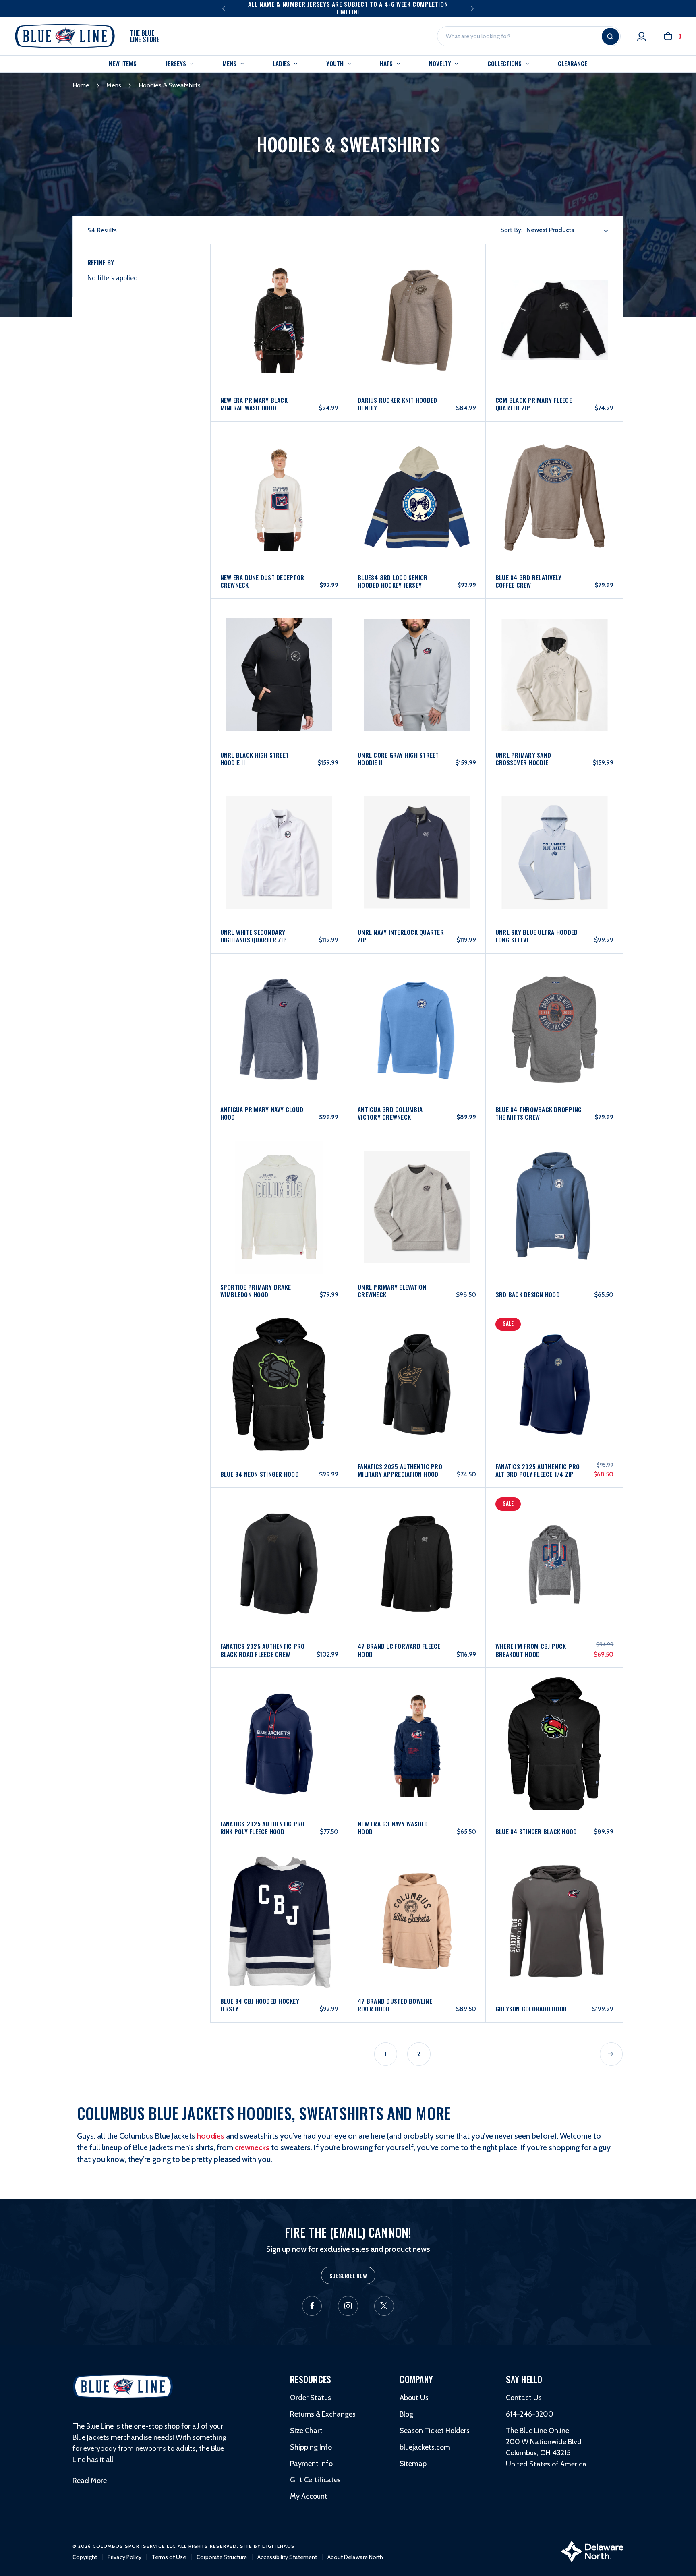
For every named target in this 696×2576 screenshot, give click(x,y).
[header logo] (123, 2386)
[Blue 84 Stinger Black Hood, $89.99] (555, 1721)
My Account (309, 2496)
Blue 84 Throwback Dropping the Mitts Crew (539, 1113)
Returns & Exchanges (323, 2414)
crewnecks (252, 2147)
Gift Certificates (315, 2480)
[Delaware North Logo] (592, 2551)
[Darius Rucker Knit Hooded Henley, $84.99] (417, 297)
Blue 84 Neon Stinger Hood (260, 1474)
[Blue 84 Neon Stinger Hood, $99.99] (280, 1362)
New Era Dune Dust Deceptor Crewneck (262, 581)
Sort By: (512, 230)
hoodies (211, 2136)
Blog (406, 2414)
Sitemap (413, 2464)
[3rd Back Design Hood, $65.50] (555, 1184)
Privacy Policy (124, 2557)
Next (472, 8)
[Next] (611, 2054)
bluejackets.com (425, 2447)
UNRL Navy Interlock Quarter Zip (401, 936)
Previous (224, 8)
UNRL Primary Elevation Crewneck (392, 1291)
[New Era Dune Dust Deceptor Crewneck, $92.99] (280, 474)
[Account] (642, 36)
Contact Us (524, 2398)
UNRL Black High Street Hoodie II (255, 759)
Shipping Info (311, 2447)
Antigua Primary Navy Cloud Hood (262, 1113)
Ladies (282, 63)
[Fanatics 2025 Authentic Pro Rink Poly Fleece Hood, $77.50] (280, 1721)
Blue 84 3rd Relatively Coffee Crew (529, 581)
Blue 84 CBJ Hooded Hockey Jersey (260, 2005)
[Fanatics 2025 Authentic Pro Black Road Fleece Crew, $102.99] (280, 1542)
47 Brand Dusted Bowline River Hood (395, 2005)
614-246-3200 (530, 2414)
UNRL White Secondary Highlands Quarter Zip (254, 936)
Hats (387, 63)
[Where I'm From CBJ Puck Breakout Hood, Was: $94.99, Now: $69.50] (555, 1542)
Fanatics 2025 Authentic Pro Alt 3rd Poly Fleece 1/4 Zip (538, 1470)
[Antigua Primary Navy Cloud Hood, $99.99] (280, 1006)
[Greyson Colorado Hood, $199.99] (555, 1898)
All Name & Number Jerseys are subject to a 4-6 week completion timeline (348, 8)
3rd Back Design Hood (528, 1295)
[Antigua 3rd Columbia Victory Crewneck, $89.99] (417, 1006)
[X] (384, 2306)
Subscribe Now (348, 2275)
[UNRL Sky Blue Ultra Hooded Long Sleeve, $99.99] (555, 829)
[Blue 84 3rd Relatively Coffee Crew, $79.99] (555, 474)
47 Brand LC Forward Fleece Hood (399, 1650)
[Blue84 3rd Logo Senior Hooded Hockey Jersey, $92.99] (417, 474)
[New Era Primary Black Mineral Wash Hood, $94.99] (280, 297)
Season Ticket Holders (435, 2431)
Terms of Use (169, 2557)
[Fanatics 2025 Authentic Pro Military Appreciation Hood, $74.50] (417, 1362)
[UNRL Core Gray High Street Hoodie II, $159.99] (417, 652)
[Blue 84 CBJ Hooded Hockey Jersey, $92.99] (280, 1898)
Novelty (441, 63)
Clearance (572, 63)
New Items (122, 63)
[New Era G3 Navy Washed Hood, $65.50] (417, 1721)
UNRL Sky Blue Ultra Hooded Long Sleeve (537, 936)
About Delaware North (355, 2557)
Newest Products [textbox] (550, 230)
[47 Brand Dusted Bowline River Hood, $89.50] (417, 1898)
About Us (414, 2398)
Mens (230, 63)
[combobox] (568, 230)
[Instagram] (348, 2306)
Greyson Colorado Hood (531, 2009)
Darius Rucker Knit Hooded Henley (397, 404)
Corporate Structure (222, 2557)
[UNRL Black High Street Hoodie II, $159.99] (280, 652)
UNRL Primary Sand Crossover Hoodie (523, 759)
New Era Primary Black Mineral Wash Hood (254, 404)
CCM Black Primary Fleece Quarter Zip (534, 404)
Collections (505, 63)
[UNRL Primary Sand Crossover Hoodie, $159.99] (555, 652)
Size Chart (306, 2431)
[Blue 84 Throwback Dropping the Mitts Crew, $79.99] (555, 1006)
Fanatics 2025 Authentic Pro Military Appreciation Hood (400, 1470)
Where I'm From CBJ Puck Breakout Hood (531, 1650)
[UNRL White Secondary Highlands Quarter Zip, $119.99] (280, 829)
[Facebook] (312, 2306)
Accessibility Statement (287, 2557)
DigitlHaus (279, 2546)
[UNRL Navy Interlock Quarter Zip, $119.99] (417, 829)
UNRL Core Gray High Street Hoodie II (398, 759)
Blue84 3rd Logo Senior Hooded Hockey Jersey (393, 581)
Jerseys (177, 63)
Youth (336, 63)
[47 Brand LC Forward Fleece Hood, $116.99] (417, 1542)
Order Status (311, 2398)
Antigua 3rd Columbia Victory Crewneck (390, 1113)
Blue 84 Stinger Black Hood (536, 1832)
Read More (90, 2481)
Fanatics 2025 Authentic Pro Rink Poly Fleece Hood (263, 1828)
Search (610, 36)
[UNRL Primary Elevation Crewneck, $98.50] (417, 1184)
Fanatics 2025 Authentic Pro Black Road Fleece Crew (263, 1650)
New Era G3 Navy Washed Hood (393, 1828)
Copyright (85, 2557)
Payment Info (311, 2464)
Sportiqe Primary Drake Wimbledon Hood (256, 1291)
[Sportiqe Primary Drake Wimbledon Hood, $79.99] (280, 1184)
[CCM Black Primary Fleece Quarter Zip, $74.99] (555, 297)
